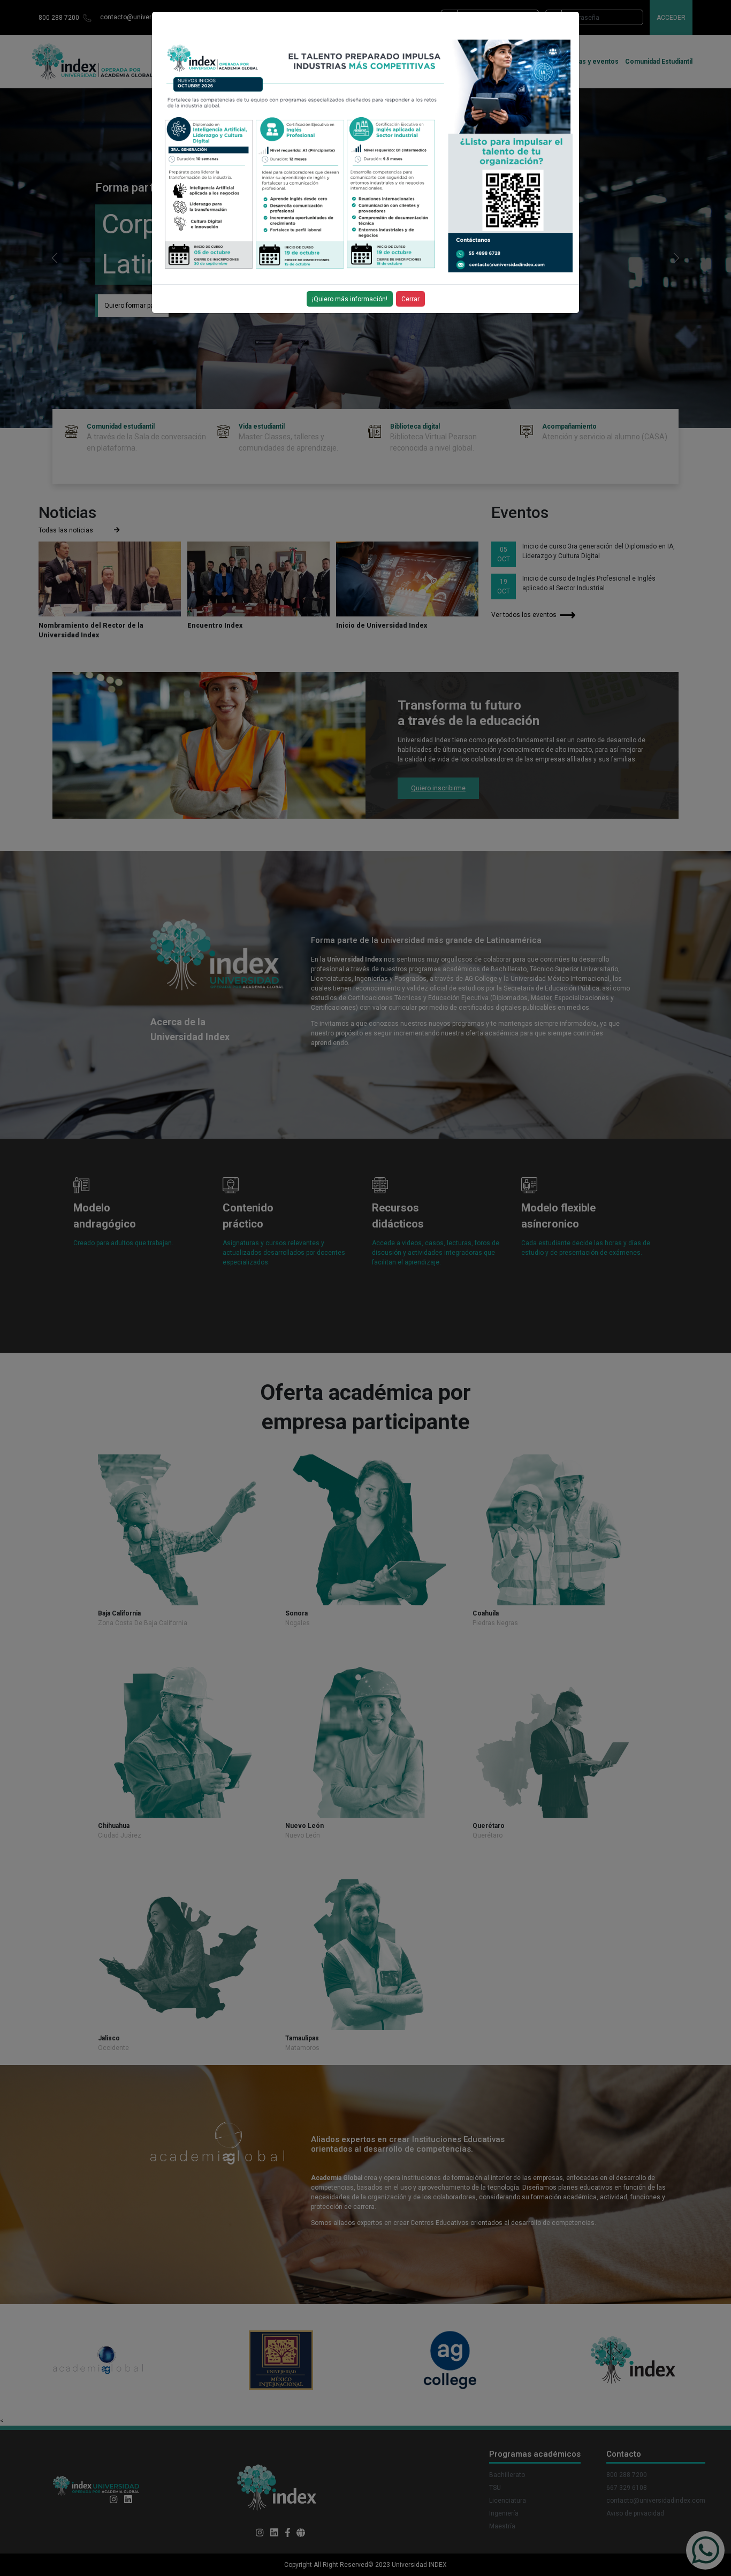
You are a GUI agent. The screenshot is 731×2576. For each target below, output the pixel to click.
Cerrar (410, 299)
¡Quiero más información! (350, 299)
